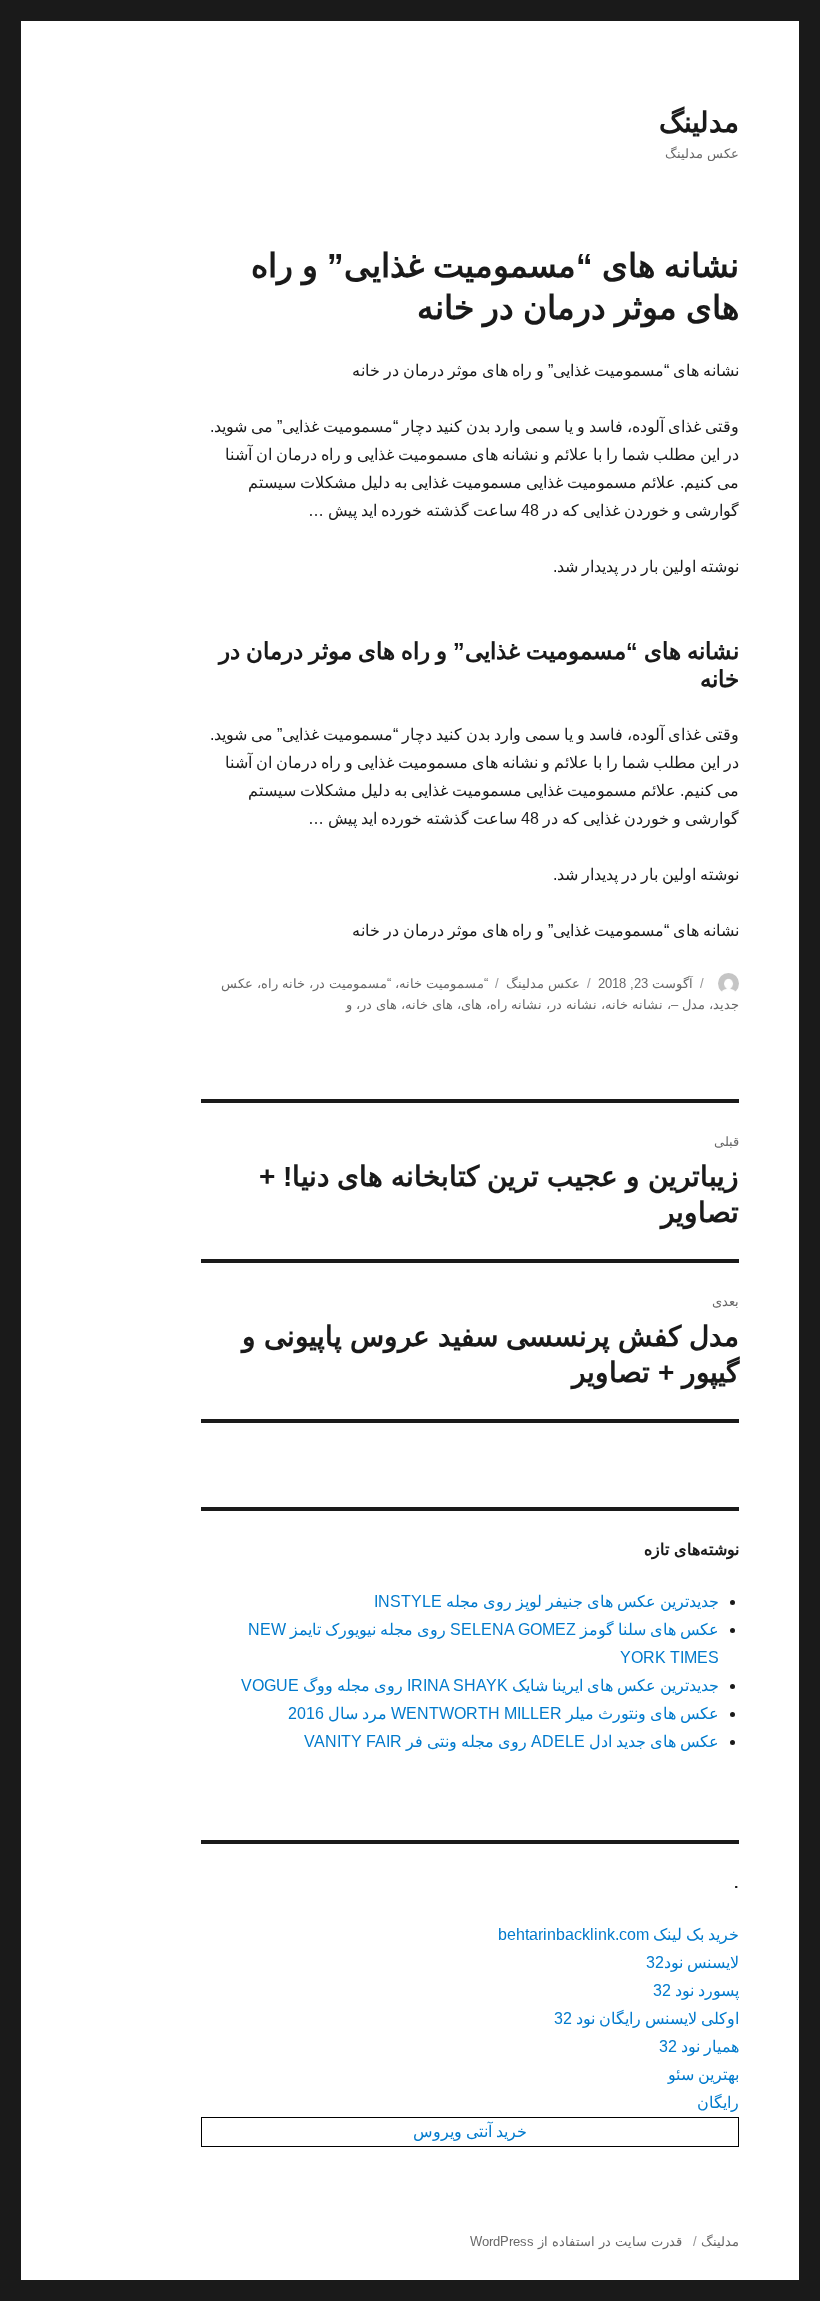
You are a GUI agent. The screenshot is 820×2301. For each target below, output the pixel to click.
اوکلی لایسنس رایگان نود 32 (646, 2018)
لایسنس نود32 (692, 1962)
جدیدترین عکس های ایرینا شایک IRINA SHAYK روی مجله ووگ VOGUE (480, 1685)
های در (378, 1004)
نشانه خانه (634, 1004)
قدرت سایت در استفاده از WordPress (576, 2241)
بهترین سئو (703, 2074)
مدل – (688, 1004)
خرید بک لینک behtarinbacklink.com (618, 1934)
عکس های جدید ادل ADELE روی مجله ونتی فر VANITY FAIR (511, 1741)
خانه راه (283, 983)
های (471, 1004)
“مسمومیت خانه (443, 983)
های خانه (429, 1004)
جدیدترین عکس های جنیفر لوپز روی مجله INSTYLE (546, 1601)
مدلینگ (699, 122)
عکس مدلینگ (543, 983)
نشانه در (573, 1004)
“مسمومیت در (352, 983)
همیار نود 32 (699, 2046)
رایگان (718, 2102)
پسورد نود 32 (696, 1990)
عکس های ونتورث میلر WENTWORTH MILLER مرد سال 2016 (503, 1713)
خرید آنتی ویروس (470, 2131)
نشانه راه (516, 1004)
